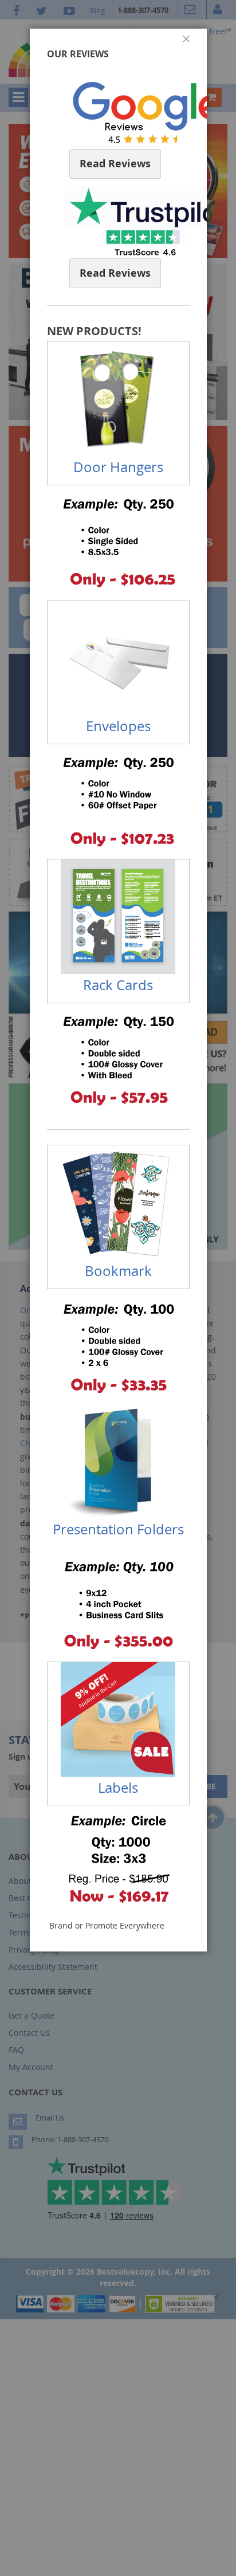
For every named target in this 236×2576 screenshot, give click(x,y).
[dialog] (118, 1288)
